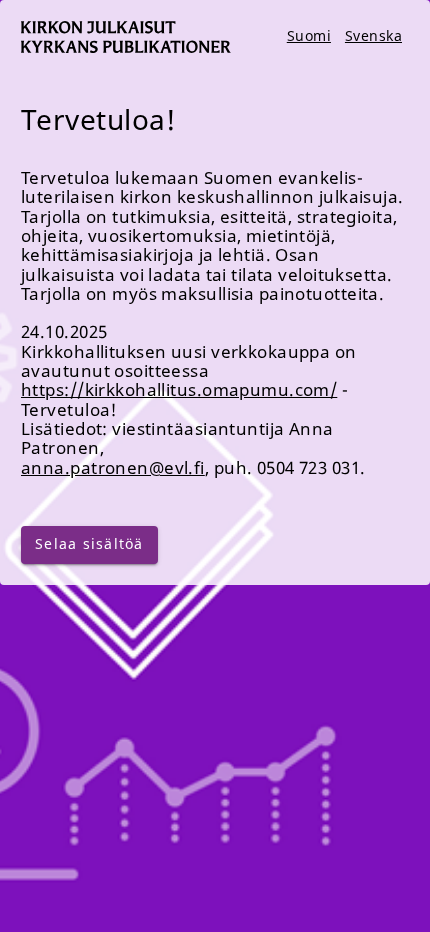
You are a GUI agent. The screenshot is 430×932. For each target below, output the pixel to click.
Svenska (373, 35)
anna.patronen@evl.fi (113, 467)
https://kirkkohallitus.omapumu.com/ (179, 389)
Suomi (309, 35)
